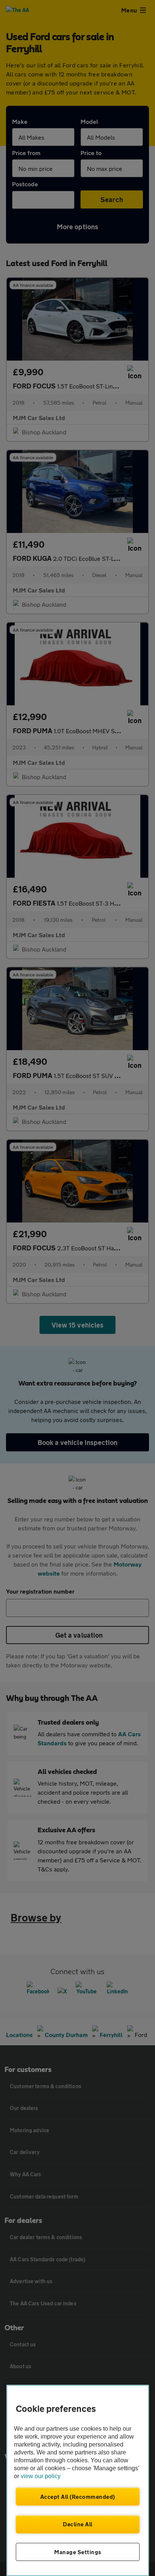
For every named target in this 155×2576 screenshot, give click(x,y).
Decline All (78, 2524)
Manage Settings (78, 2552)
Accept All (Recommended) (78, 2497)
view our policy (41, 2476)
